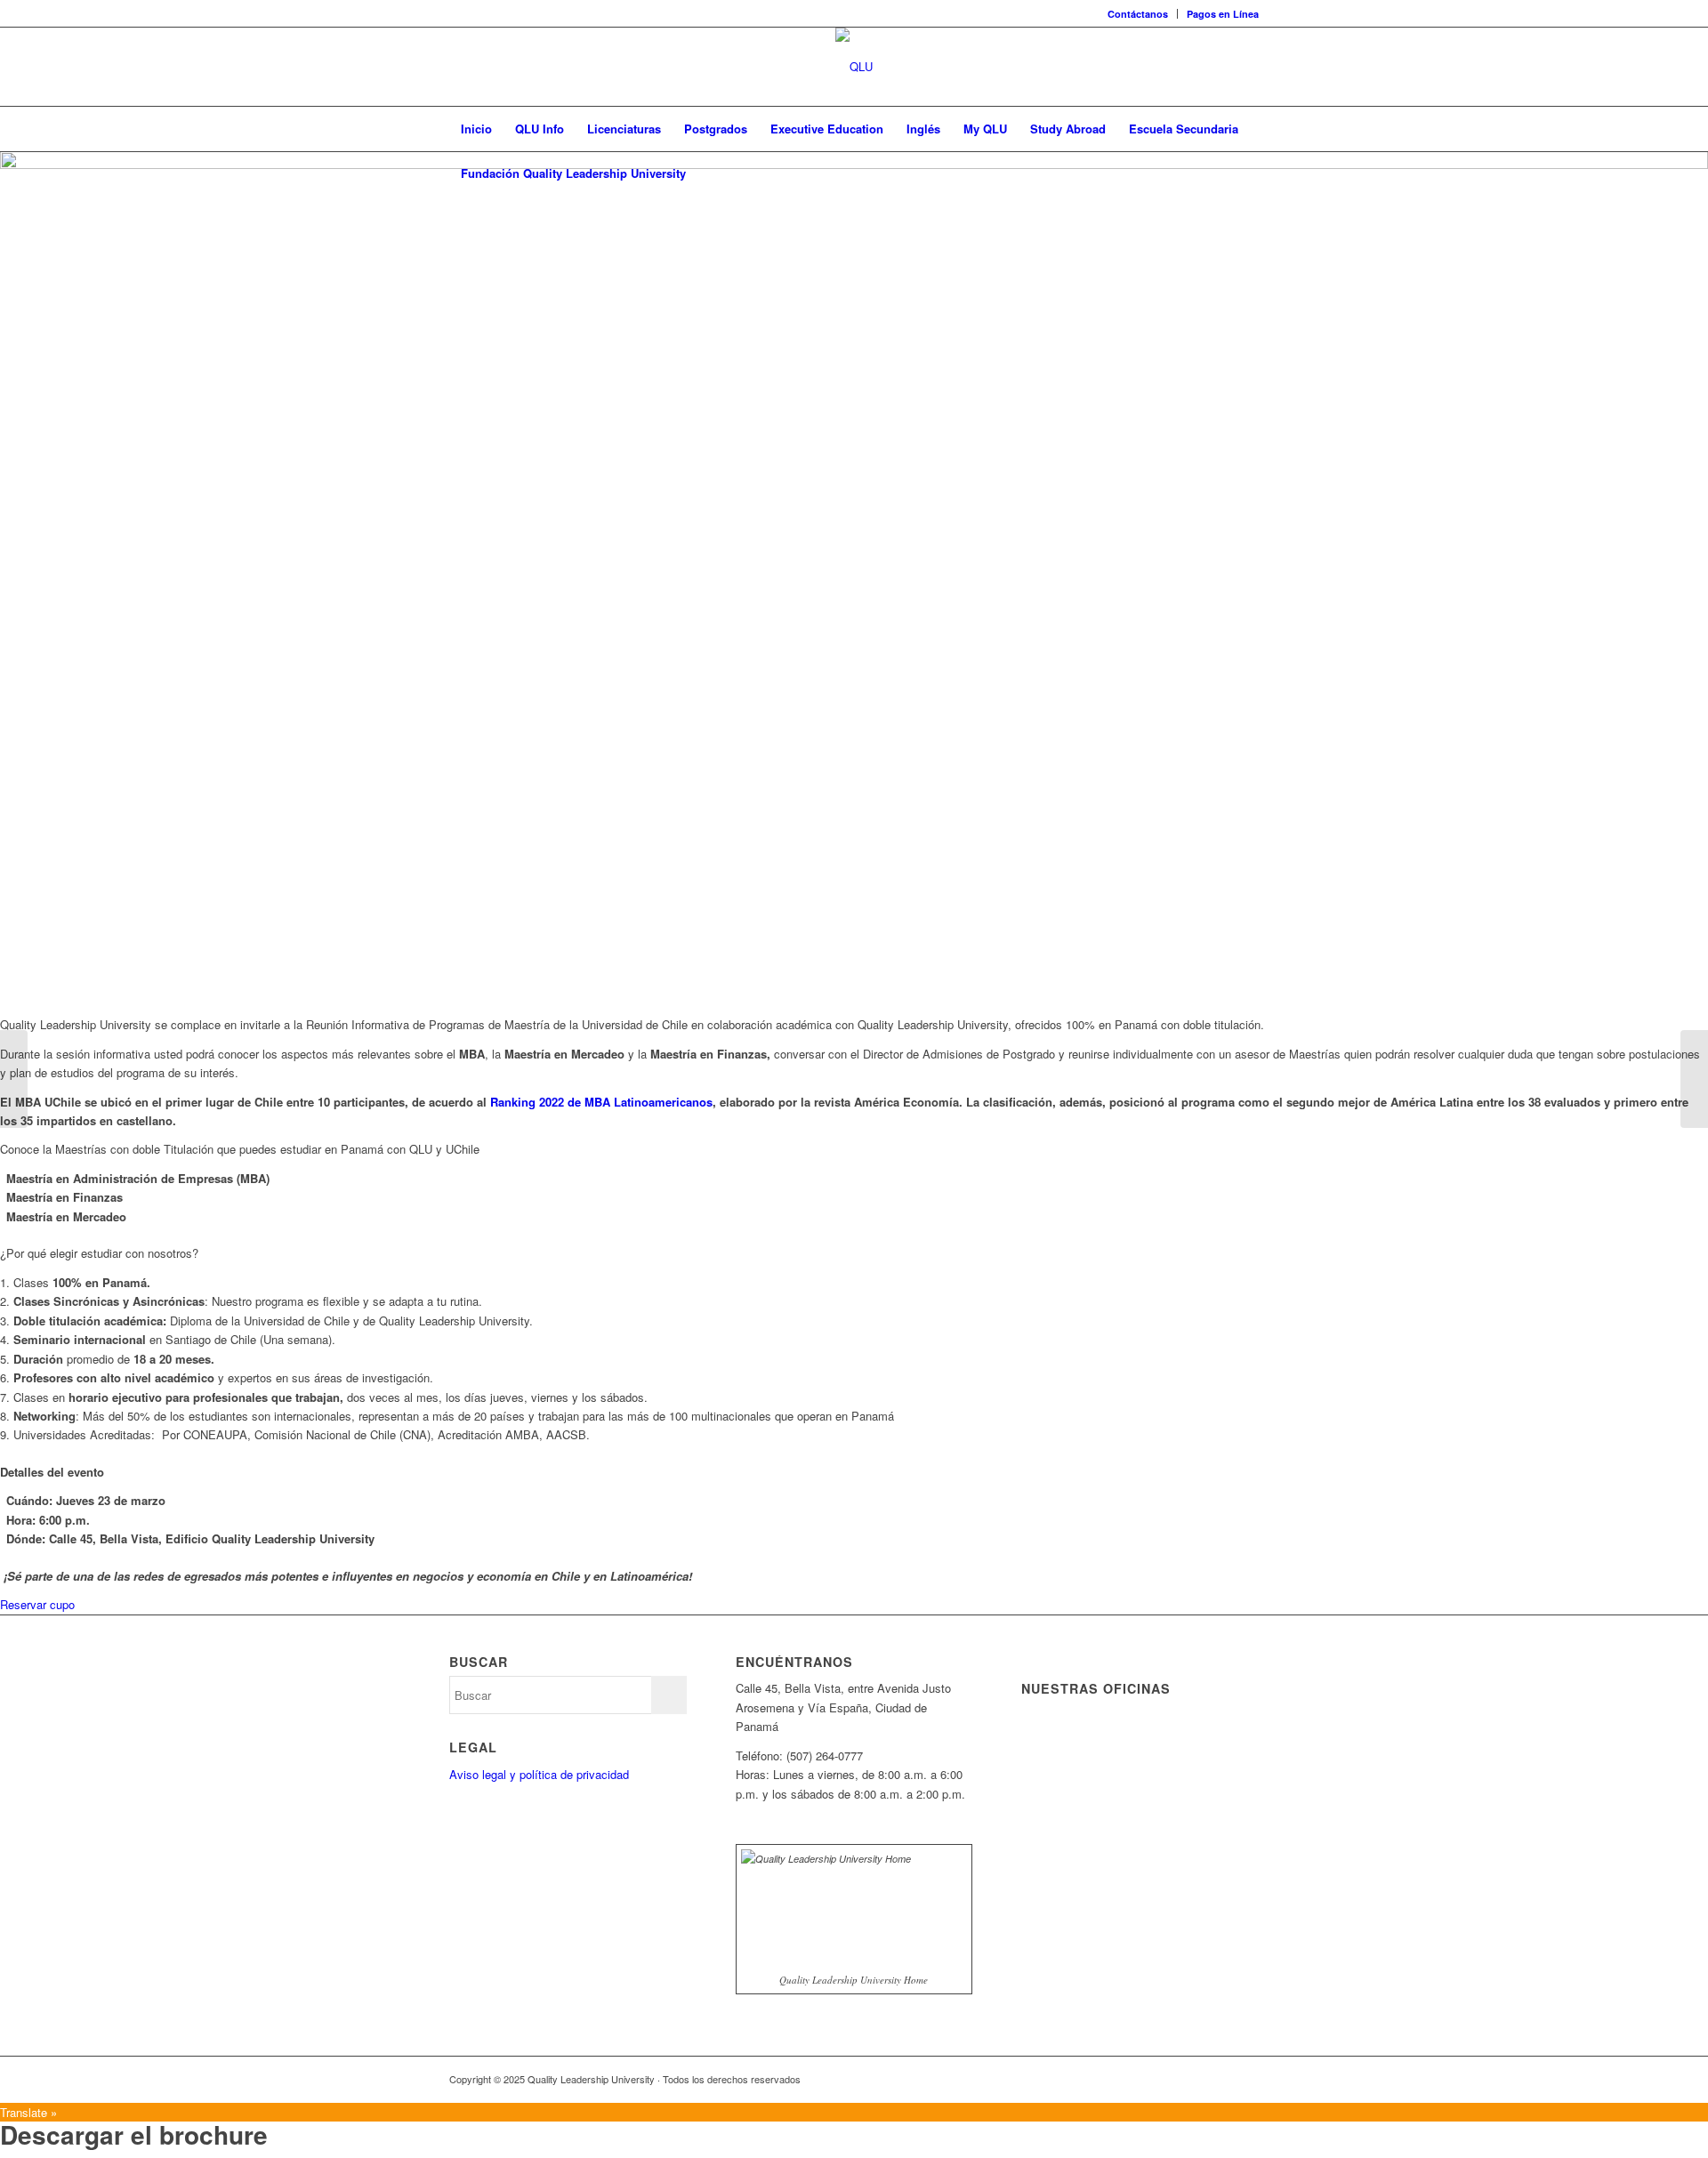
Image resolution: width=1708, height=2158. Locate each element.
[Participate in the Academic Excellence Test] (1694, 1079)
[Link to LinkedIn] (1192, 2079)
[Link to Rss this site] (1112, 2079)
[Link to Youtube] (1219, 2079)
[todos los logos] (854, 67)
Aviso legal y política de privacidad (539, 1774)
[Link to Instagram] (1245, 2079)
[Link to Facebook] (1139, 2079)
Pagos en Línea (1223, 14)
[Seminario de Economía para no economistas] (14, 1079)
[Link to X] (1165, 2079)
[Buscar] (1247, 173)
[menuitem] (1138, 14)
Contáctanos (1138, 14)
